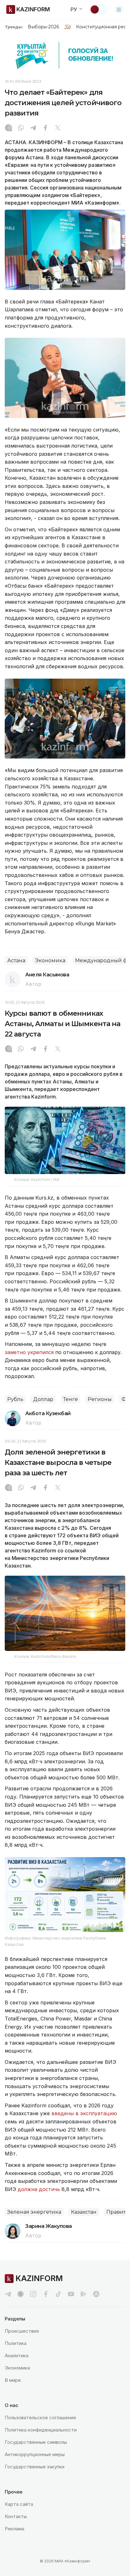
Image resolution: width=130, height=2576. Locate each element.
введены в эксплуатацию (84, 2113)
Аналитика (17, 2356)
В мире (13, 2380)
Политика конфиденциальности (41, 2430)
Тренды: (14, 27)
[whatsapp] (21, 128)
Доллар (43, 1399)
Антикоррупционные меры (35, 2454)
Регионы (100, 1399)
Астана (16, 960)
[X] (58, 128)
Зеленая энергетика (34, 2212)
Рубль (15, 1399)
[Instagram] (9, 128)
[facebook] (46, 2294)
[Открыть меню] (119, 9)
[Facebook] (45, 128)
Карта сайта (19, 2504)
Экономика (50, 960)
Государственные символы (36, 2442)
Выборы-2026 (43, 27)
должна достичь (39, 2189)
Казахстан (84, 2212)
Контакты (16, 2516)
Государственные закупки (35, 2467)
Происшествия (22, 2331)
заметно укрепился (29, 1352)
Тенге (71, 1399)
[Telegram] (33, 128)
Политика (16, 2343)
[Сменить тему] (99, 9)
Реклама (15, 2529)
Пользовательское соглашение (40, 2418)
